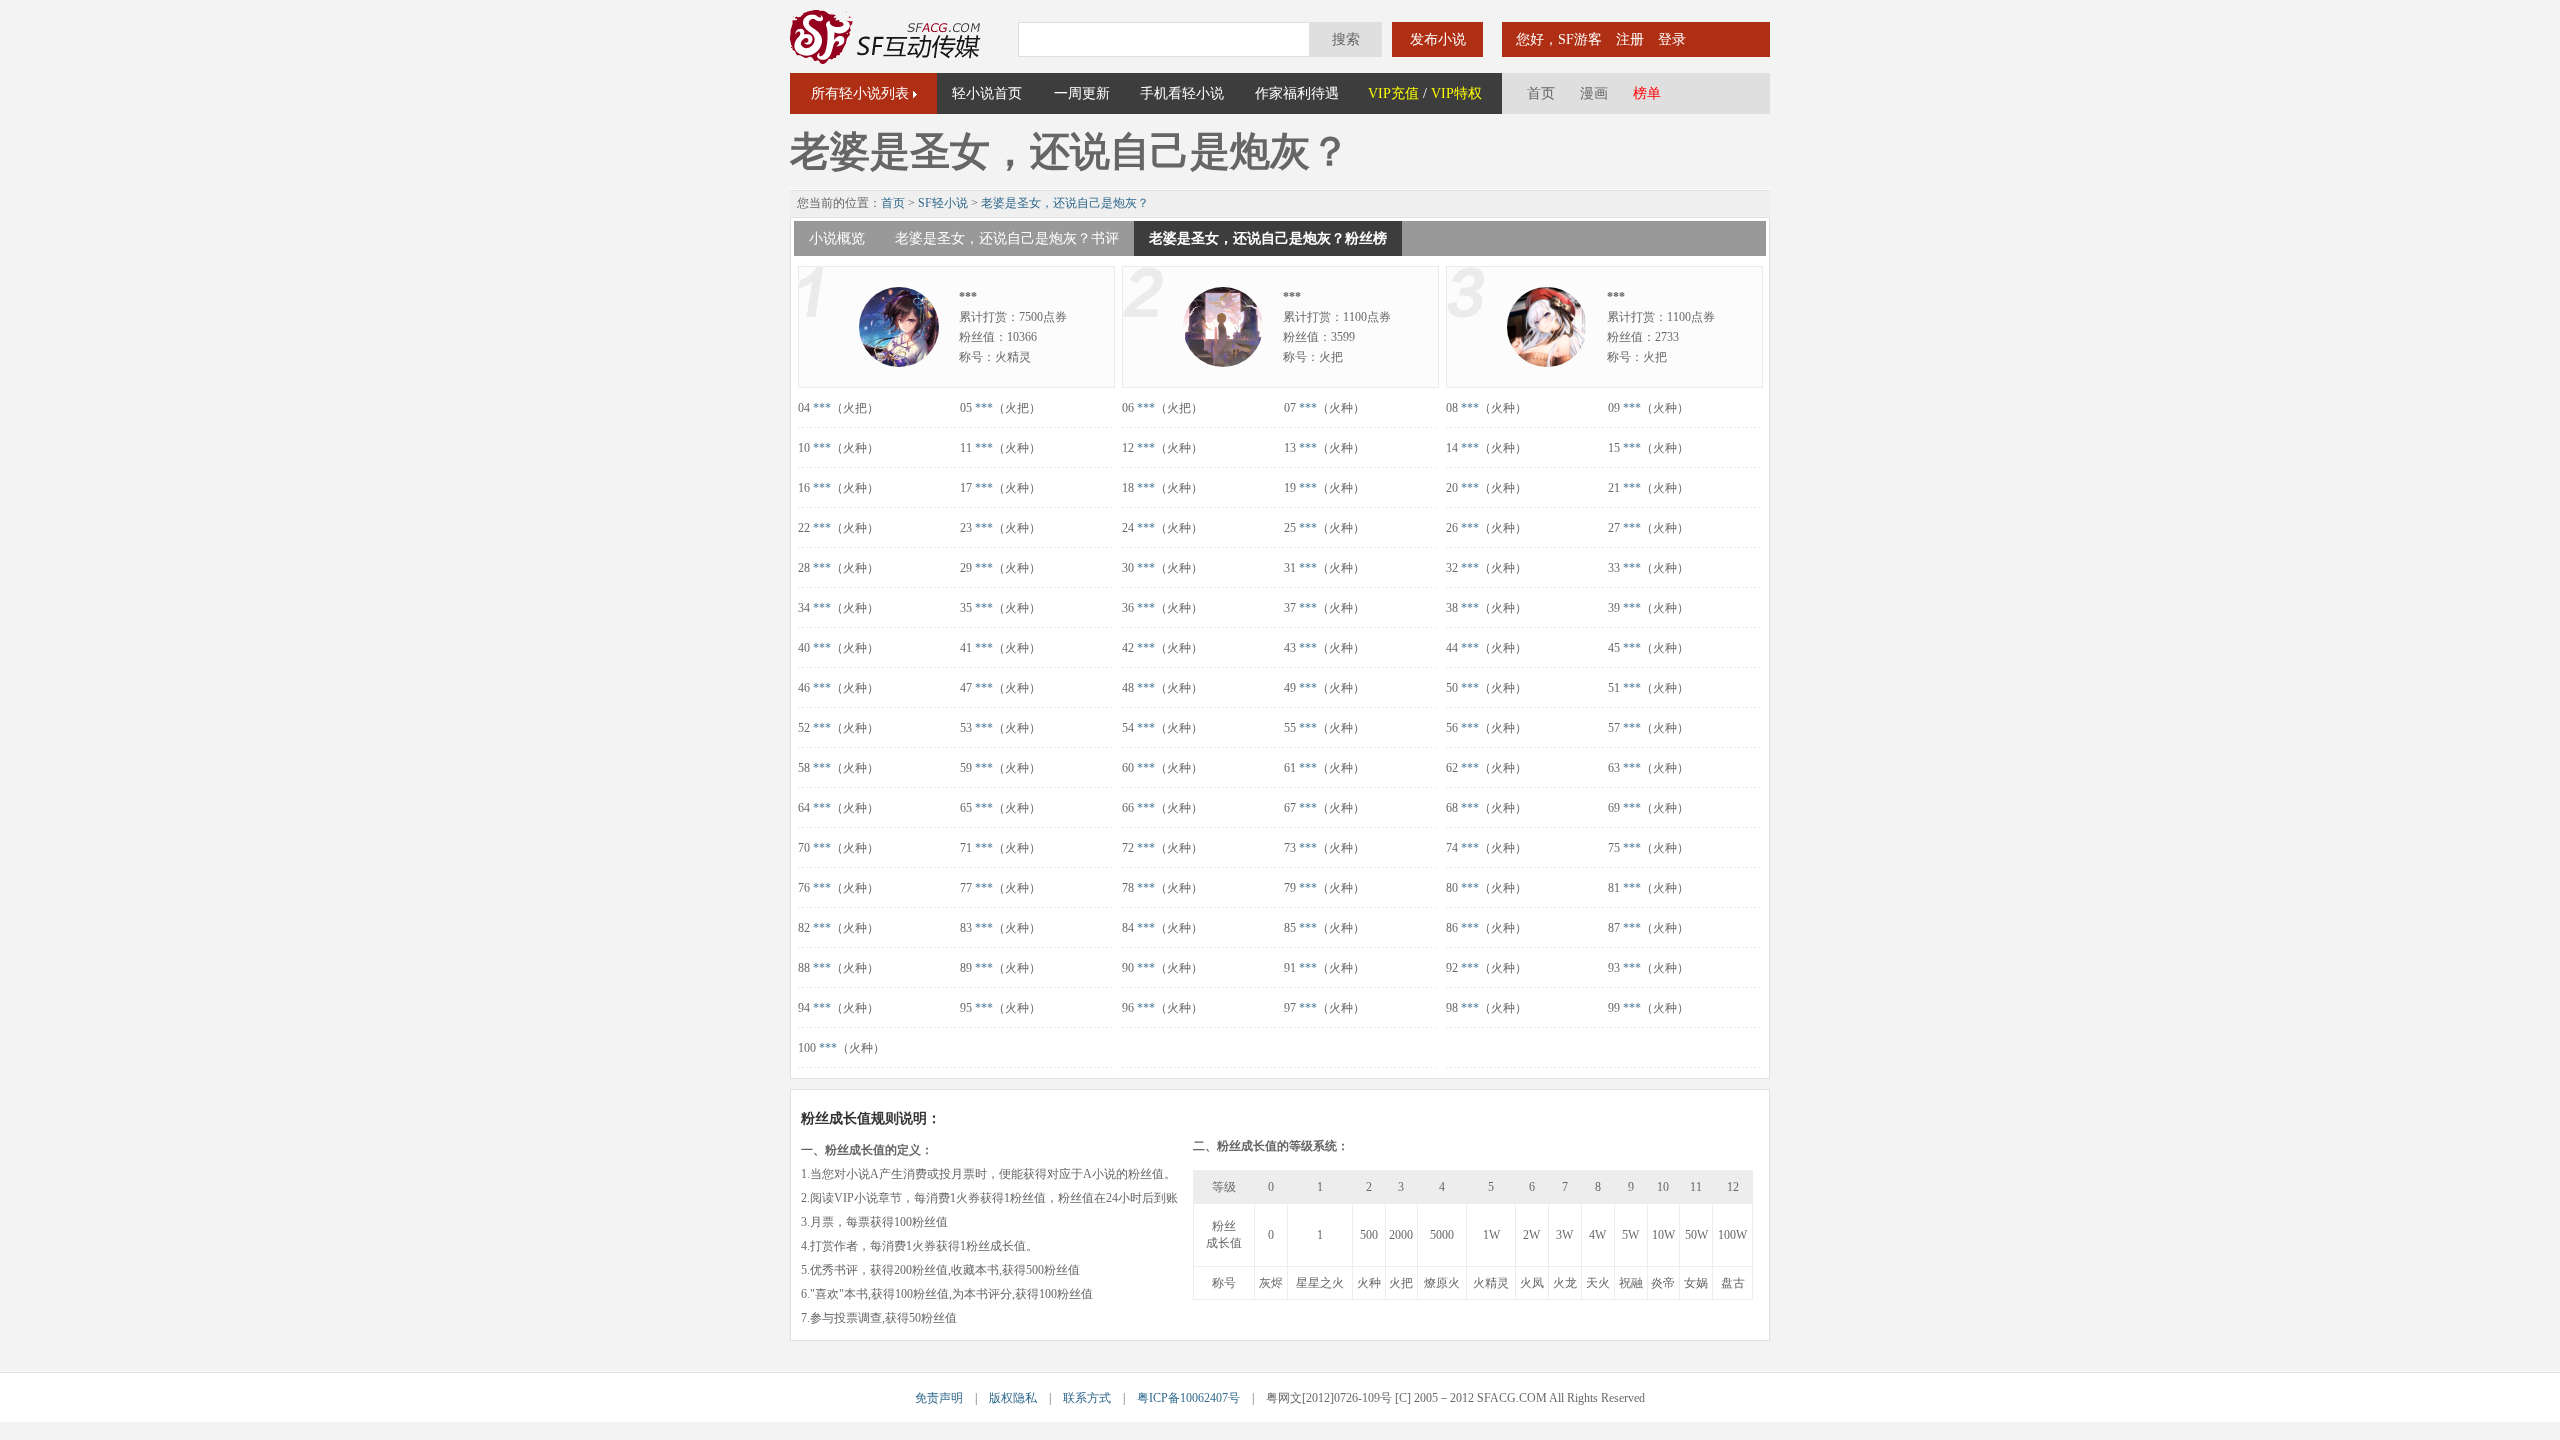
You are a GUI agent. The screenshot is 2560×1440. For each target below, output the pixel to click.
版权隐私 (1013, 1398)
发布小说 (1438, 39)
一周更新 (1082, 93)
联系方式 (1087, 1398)
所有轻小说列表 (860, 93)
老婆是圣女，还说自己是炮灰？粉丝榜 (1268, 238)
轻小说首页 (987, 93)
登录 (1672, 39)
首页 (1541, 93)
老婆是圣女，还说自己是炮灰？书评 (1007, 238)
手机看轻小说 (1182, 93)
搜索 (1346, 39)
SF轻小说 (943, 203)
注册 (1630, 39)
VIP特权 (1456, 93)
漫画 (1594, 93)
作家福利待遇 (1297, 93)
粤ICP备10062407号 (1188, 1398)
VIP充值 (1393, 93)
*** (822, 408)
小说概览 (837, 238)
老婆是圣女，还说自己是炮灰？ (1065, 203)
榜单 (1647, 93)
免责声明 (939, 1398)
